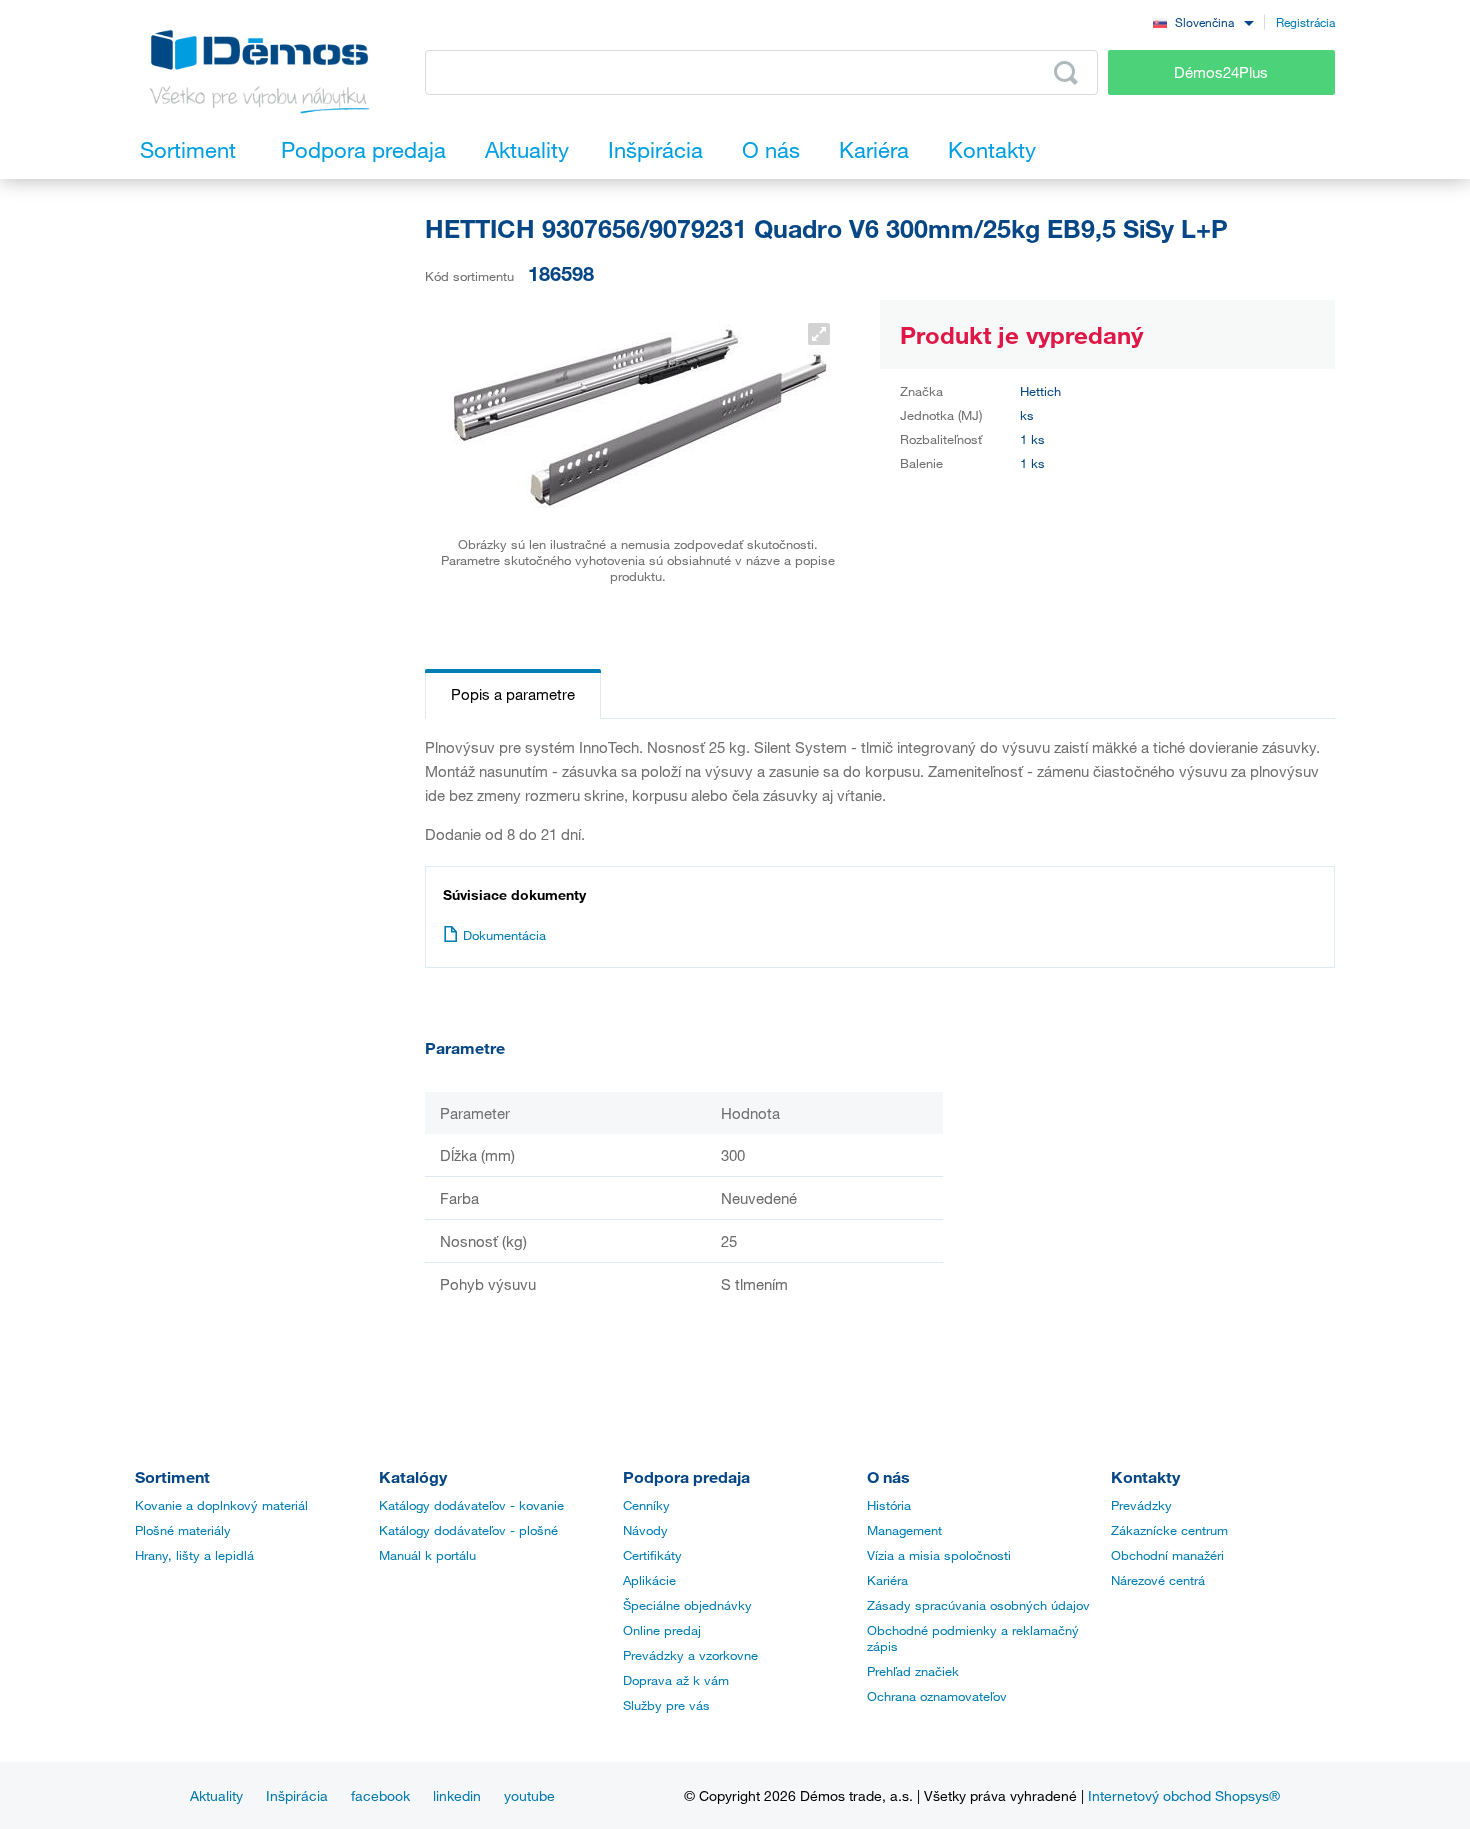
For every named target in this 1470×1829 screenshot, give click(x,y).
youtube (529, 1795)
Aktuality (216, 1795)
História (889, 1505)
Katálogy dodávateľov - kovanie (471, 1505)
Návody (645, 1530)
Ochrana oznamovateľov (937, 1696)
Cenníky (646, 1505)
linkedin (457, 1795)
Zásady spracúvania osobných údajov (978, 1605)
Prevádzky (1141, 1505)
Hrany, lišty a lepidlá (194, 1555)
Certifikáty (652, 1555)
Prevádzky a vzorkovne (690, 1655)
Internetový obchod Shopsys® (1184, 1795)
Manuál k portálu (427, 1555)
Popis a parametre (513, 694)
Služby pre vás (666, 1705)
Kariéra (887, 1580)
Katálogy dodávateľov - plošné (468, 1530)
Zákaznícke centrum (1169, 1530)
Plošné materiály (183, 1530)
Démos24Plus (1221, 72)
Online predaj (662, 1630)
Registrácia (1305, 22)
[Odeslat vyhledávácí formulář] (1066, 73)
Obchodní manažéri (1167, 1555)
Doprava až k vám (676, 1680)
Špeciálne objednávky (687, 1605)
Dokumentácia (504, 935)
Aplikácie (649, 1580)
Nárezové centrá (1158, 1580)
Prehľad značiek (913, 1671)
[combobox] (1203, 21)
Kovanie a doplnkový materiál (221, 1505)
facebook (380, 1795)
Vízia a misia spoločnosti (939, 1555)
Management (904, 1530)
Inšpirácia (297, 1795)
